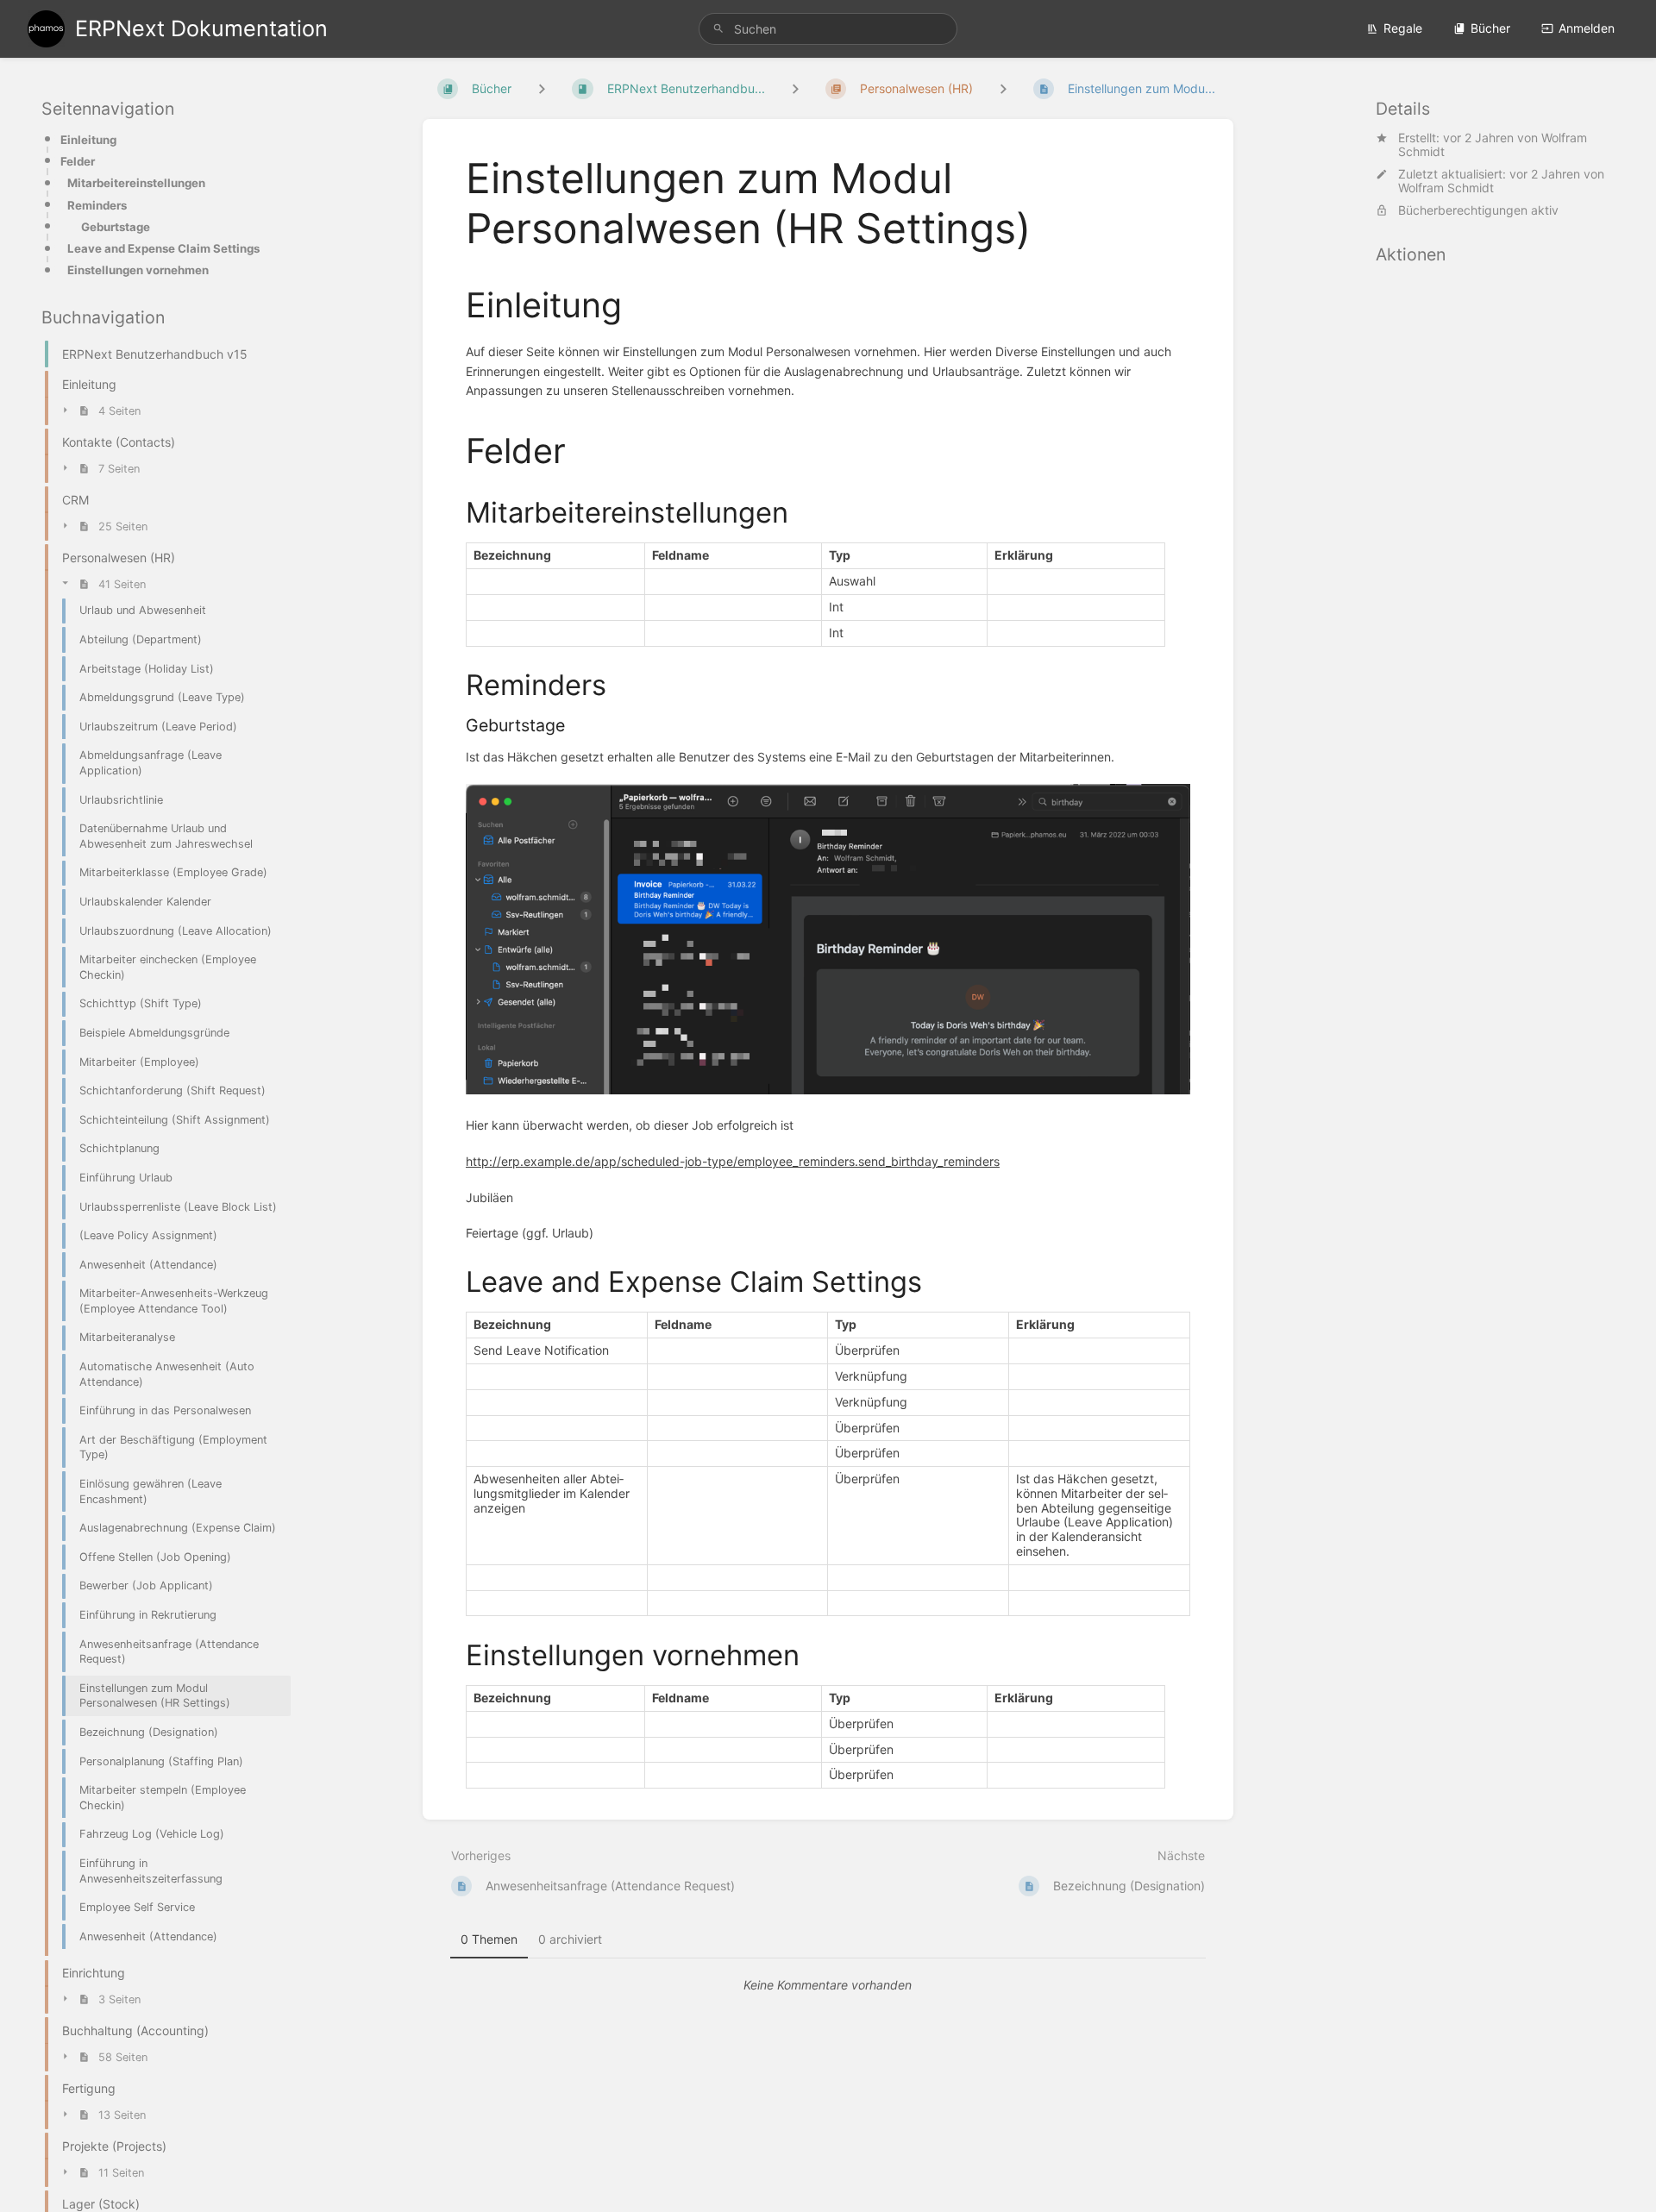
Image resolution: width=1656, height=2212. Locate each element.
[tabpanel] (828, 1985)
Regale (1403, 28)
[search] (828, 29)
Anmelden (1587, 28)
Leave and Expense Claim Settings (163, 248)
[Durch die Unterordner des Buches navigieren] (542, 88)
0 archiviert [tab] (570, 1939)
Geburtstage (116, 227)
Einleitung (88, 140)
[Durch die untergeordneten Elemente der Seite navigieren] (1003, 88)
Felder (78, 161)
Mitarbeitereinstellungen (136, 183)
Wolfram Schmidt (1446, 188)
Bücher (1490, 28)
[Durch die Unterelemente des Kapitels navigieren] (795, 88)
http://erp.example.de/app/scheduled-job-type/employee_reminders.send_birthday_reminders (733, 1161)
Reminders (97, 205)
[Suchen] (718, 29)
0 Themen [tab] (489, 1939)
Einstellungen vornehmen (138, 270)
